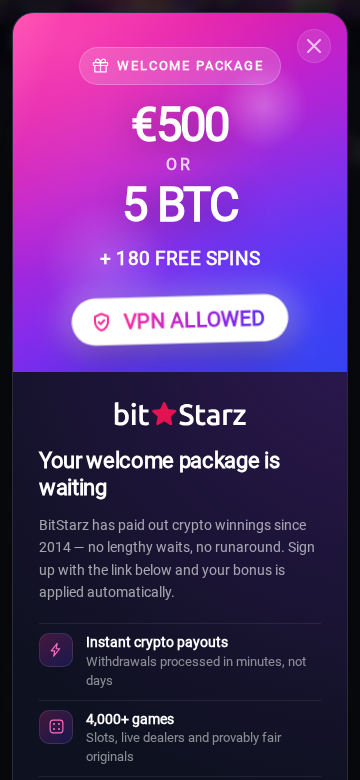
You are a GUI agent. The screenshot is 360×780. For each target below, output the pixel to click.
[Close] (314, 46)
